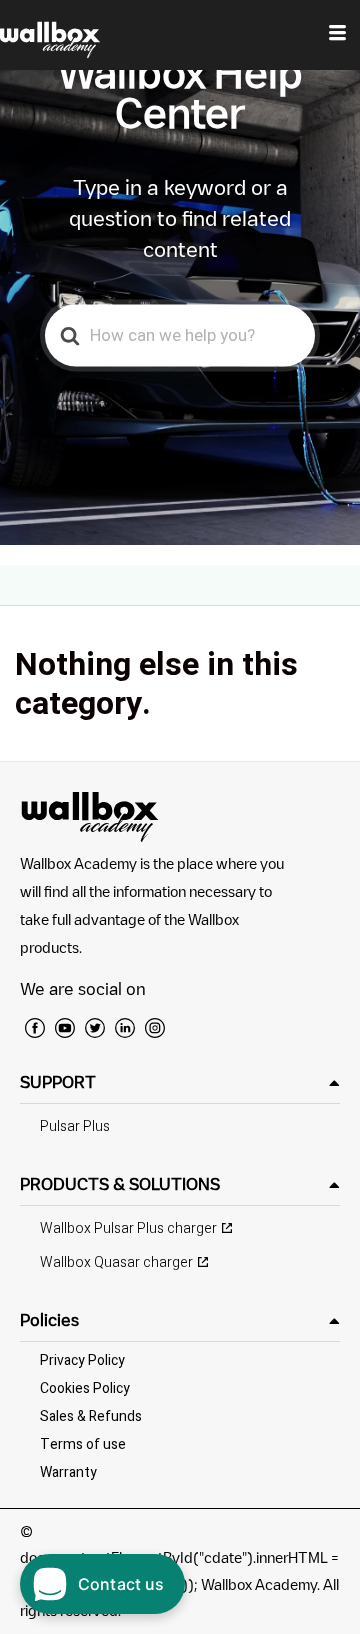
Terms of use (83, 1444)
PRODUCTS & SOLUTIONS (120, 1184)
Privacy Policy (82, 1360)
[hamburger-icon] (337, 35)
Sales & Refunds (91, 1416)
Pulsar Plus (75, 1126)
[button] (180, 1082)
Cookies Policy (85, 1388)
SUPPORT (58, 1082)
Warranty (68, 1472)
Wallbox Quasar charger (116, 1262)
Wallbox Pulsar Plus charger (128, 1228)
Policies (49, 1320)
